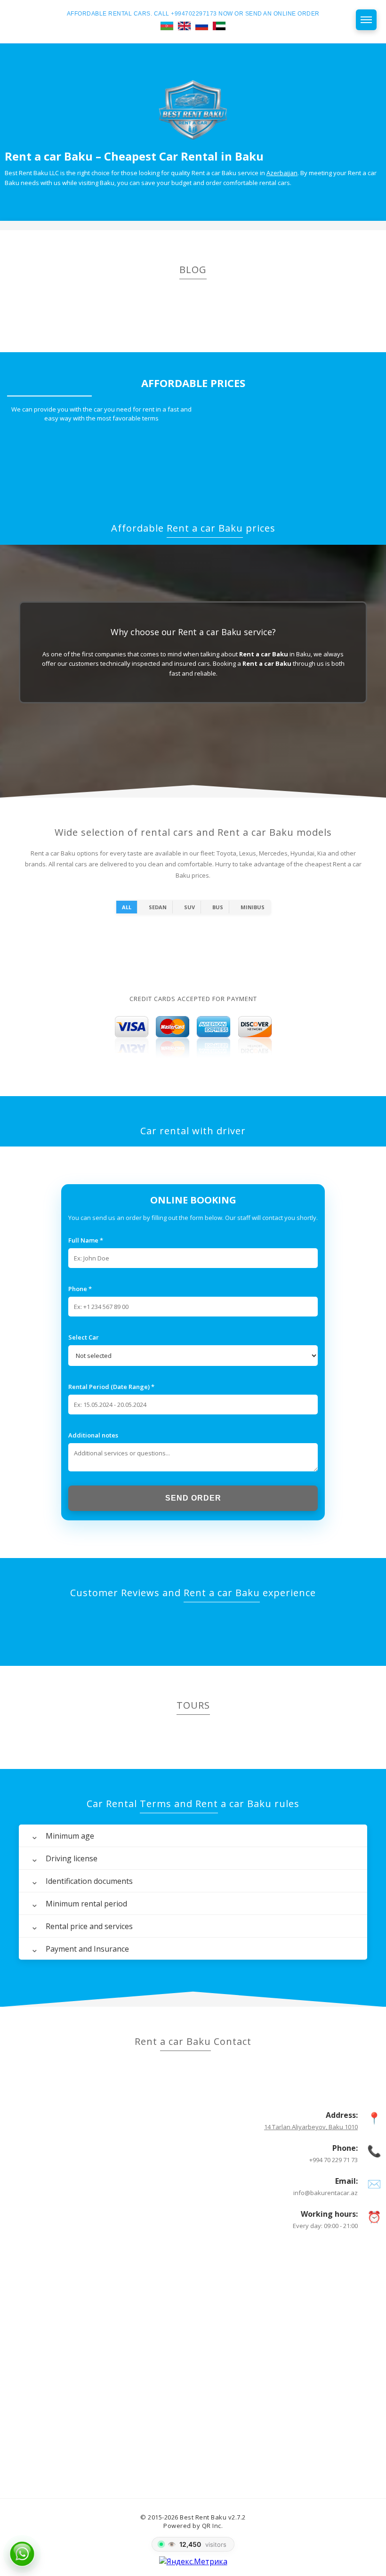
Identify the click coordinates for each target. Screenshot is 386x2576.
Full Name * (86, 1240)
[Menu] (366, 20)
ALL (127, 907)
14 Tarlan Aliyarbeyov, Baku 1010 (311, 2127)
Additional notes (93, 1435)
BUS (218, 907)
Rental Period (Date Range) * (111, 1387)
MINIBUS (253, 907)
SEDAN (158, 907)
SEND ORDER (193, 1498)
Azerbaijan (282, 173)
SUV (189, 907)
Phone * (80, 1289)
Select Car (84, 1337)
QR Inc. (213, 2526)
